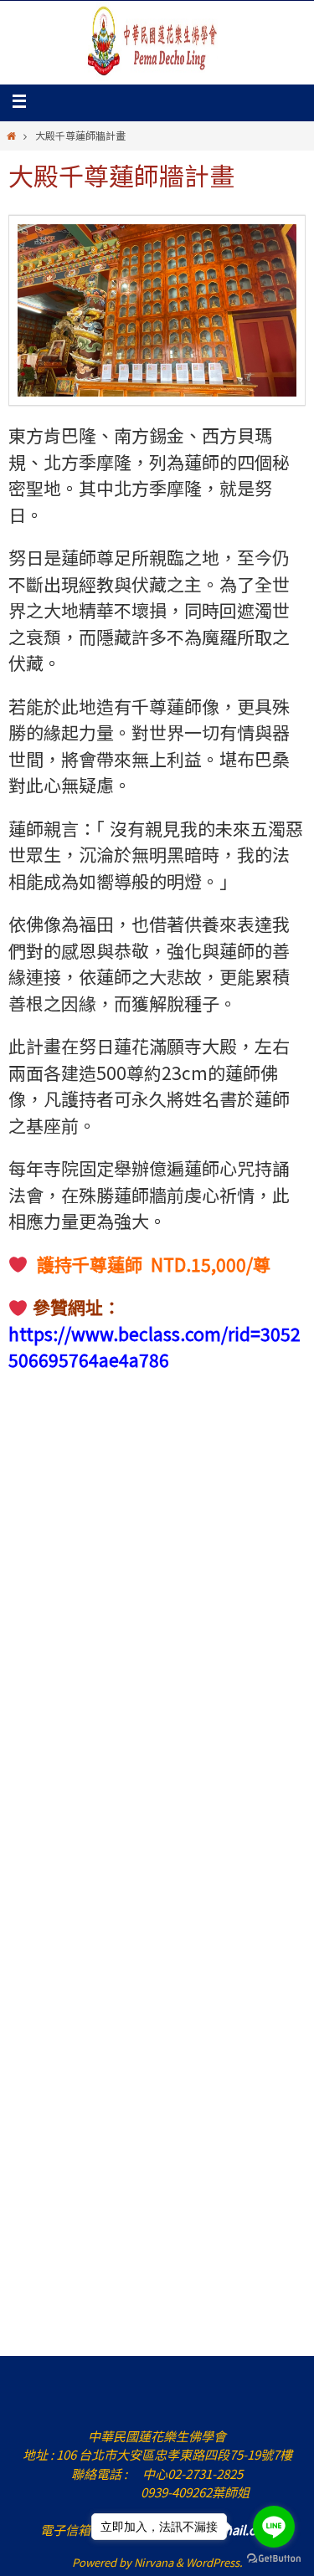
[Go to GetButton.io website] (274, 2559)
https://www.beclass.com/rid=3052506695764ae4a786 (154, 1347)
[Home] (11, 135)
